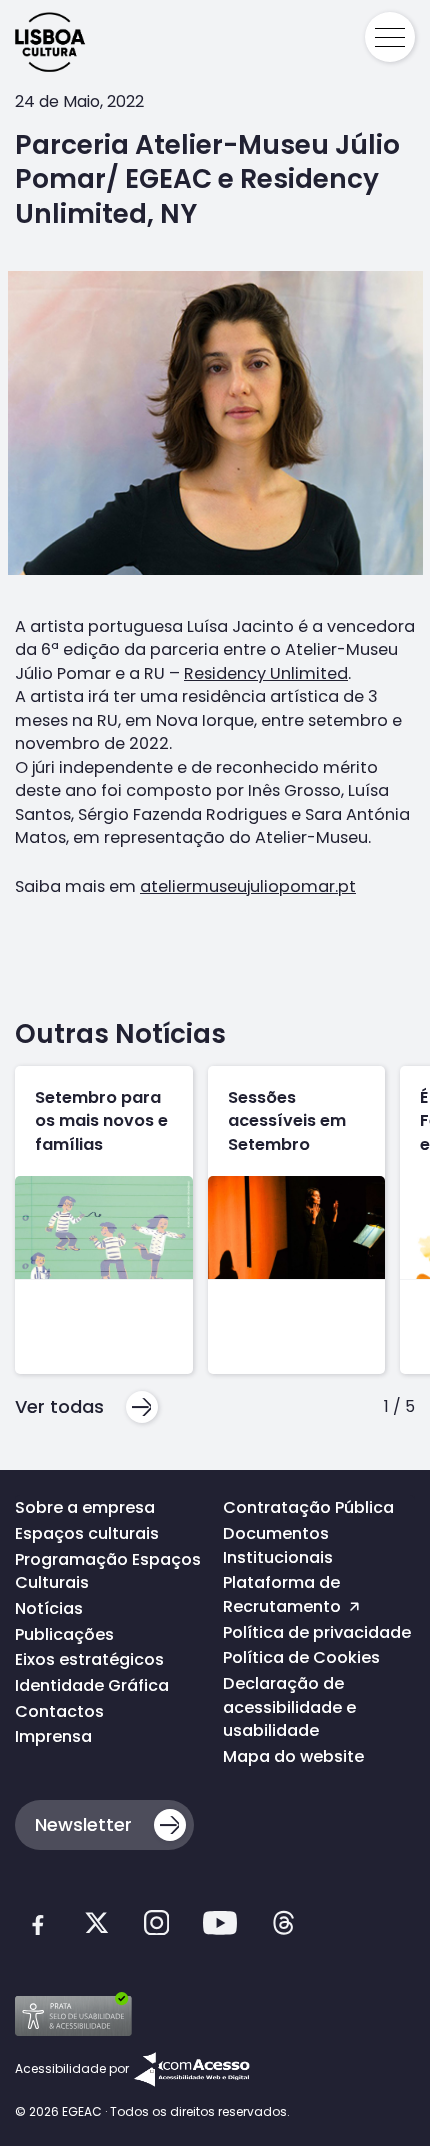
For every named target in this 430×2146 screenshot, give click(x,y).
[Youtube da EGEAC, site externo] (220, 1926)
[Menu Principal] (390, 37)
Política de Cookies (301, 1657)
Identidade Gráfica (92, 1685)
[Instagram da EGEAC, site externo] (156, 1926)
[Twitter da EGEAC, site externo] (96, 1926)
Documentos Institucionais (278, 1545)
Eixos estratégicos (89, 1659)
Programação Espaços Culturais (108, 1571)
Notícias (49, 1608)
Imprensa (53, 1736)
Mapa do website (293, 1756)
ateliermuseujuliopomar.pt (248, 886)
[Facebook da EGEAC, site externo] (37, 1926)
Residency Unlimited (266, 673)
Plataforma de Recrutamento (284, 1594)
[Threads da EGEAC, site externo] (283, 1926)
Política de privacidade (317, 1632)
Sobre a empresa (85, 1507)
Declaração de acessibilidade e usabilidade (289, 1707)
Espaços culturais (87, 1533)
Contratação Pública (308, 1507)
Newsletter (83, 1824)
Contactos (59, 1711)
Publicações (64, 1634)
